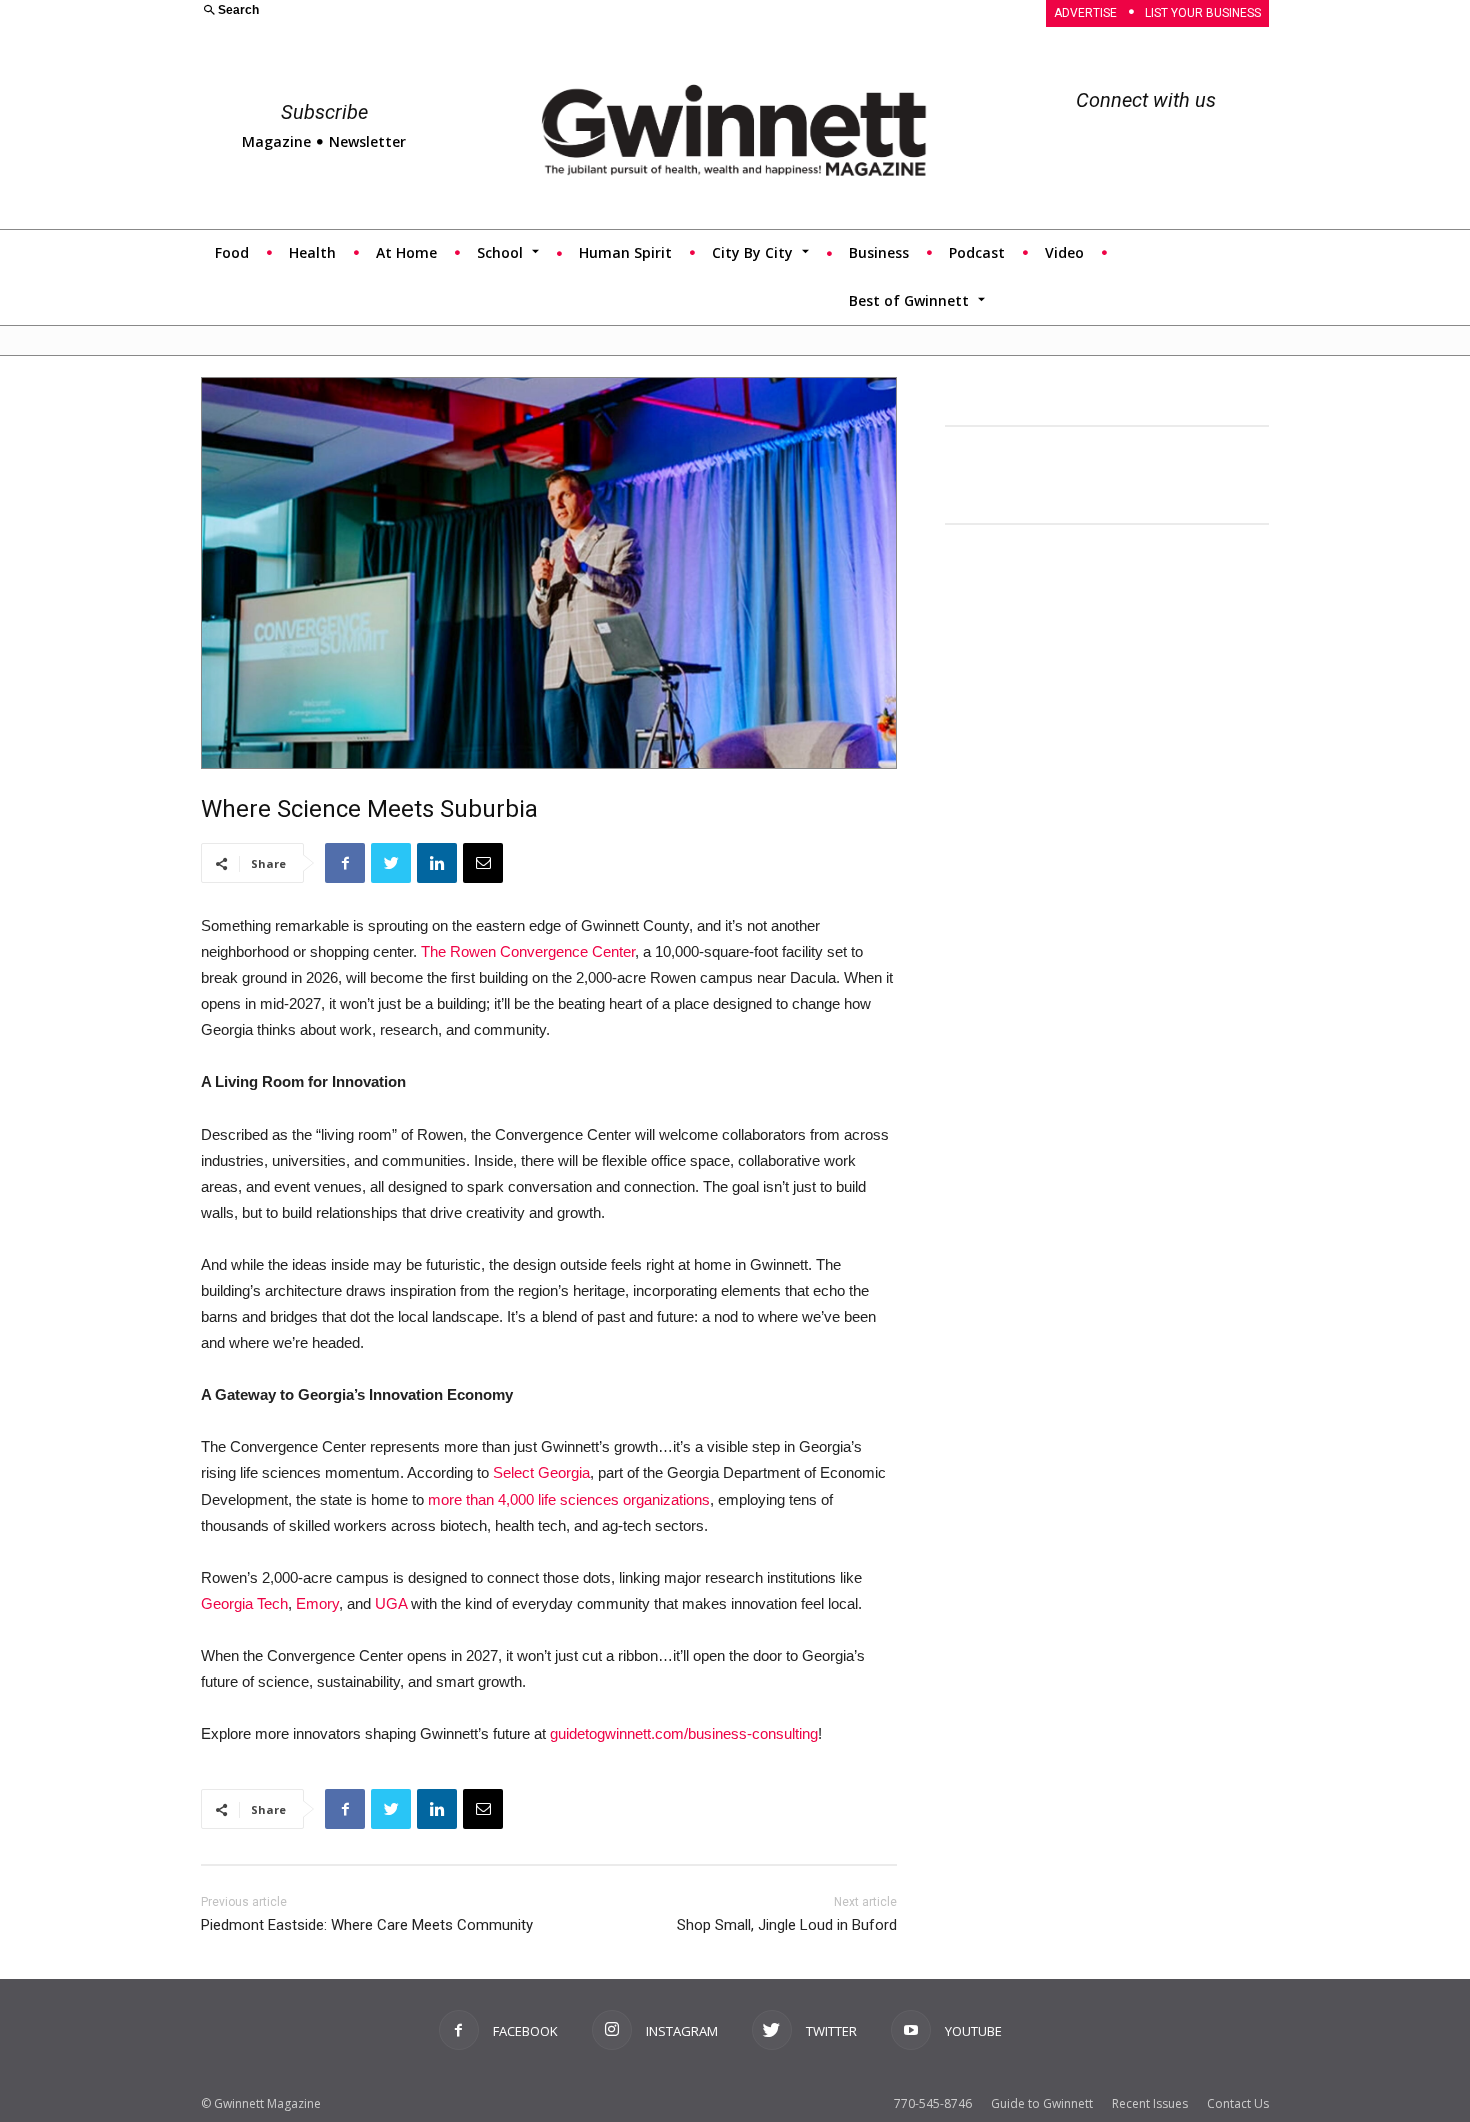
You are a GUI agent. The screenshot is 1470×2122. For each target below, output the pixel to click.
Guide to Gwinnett (1042, 2103)
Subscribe (324, 112)
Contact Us (1238, 2103)
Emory (317, 1603)
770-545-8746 (933, 2103)
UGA (391, 1603)
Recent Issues (1150, 2103)
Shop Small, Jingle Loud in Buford (787, 1925)
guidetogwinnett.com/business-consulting (684, 1733)
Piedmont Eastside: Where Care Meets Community (367, 1925)
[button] (456, 11)
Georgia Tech (244, 1603)
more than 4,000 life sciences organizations (569, 1499)
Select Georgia (541, 1472)
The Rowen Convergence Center (528, 951)
